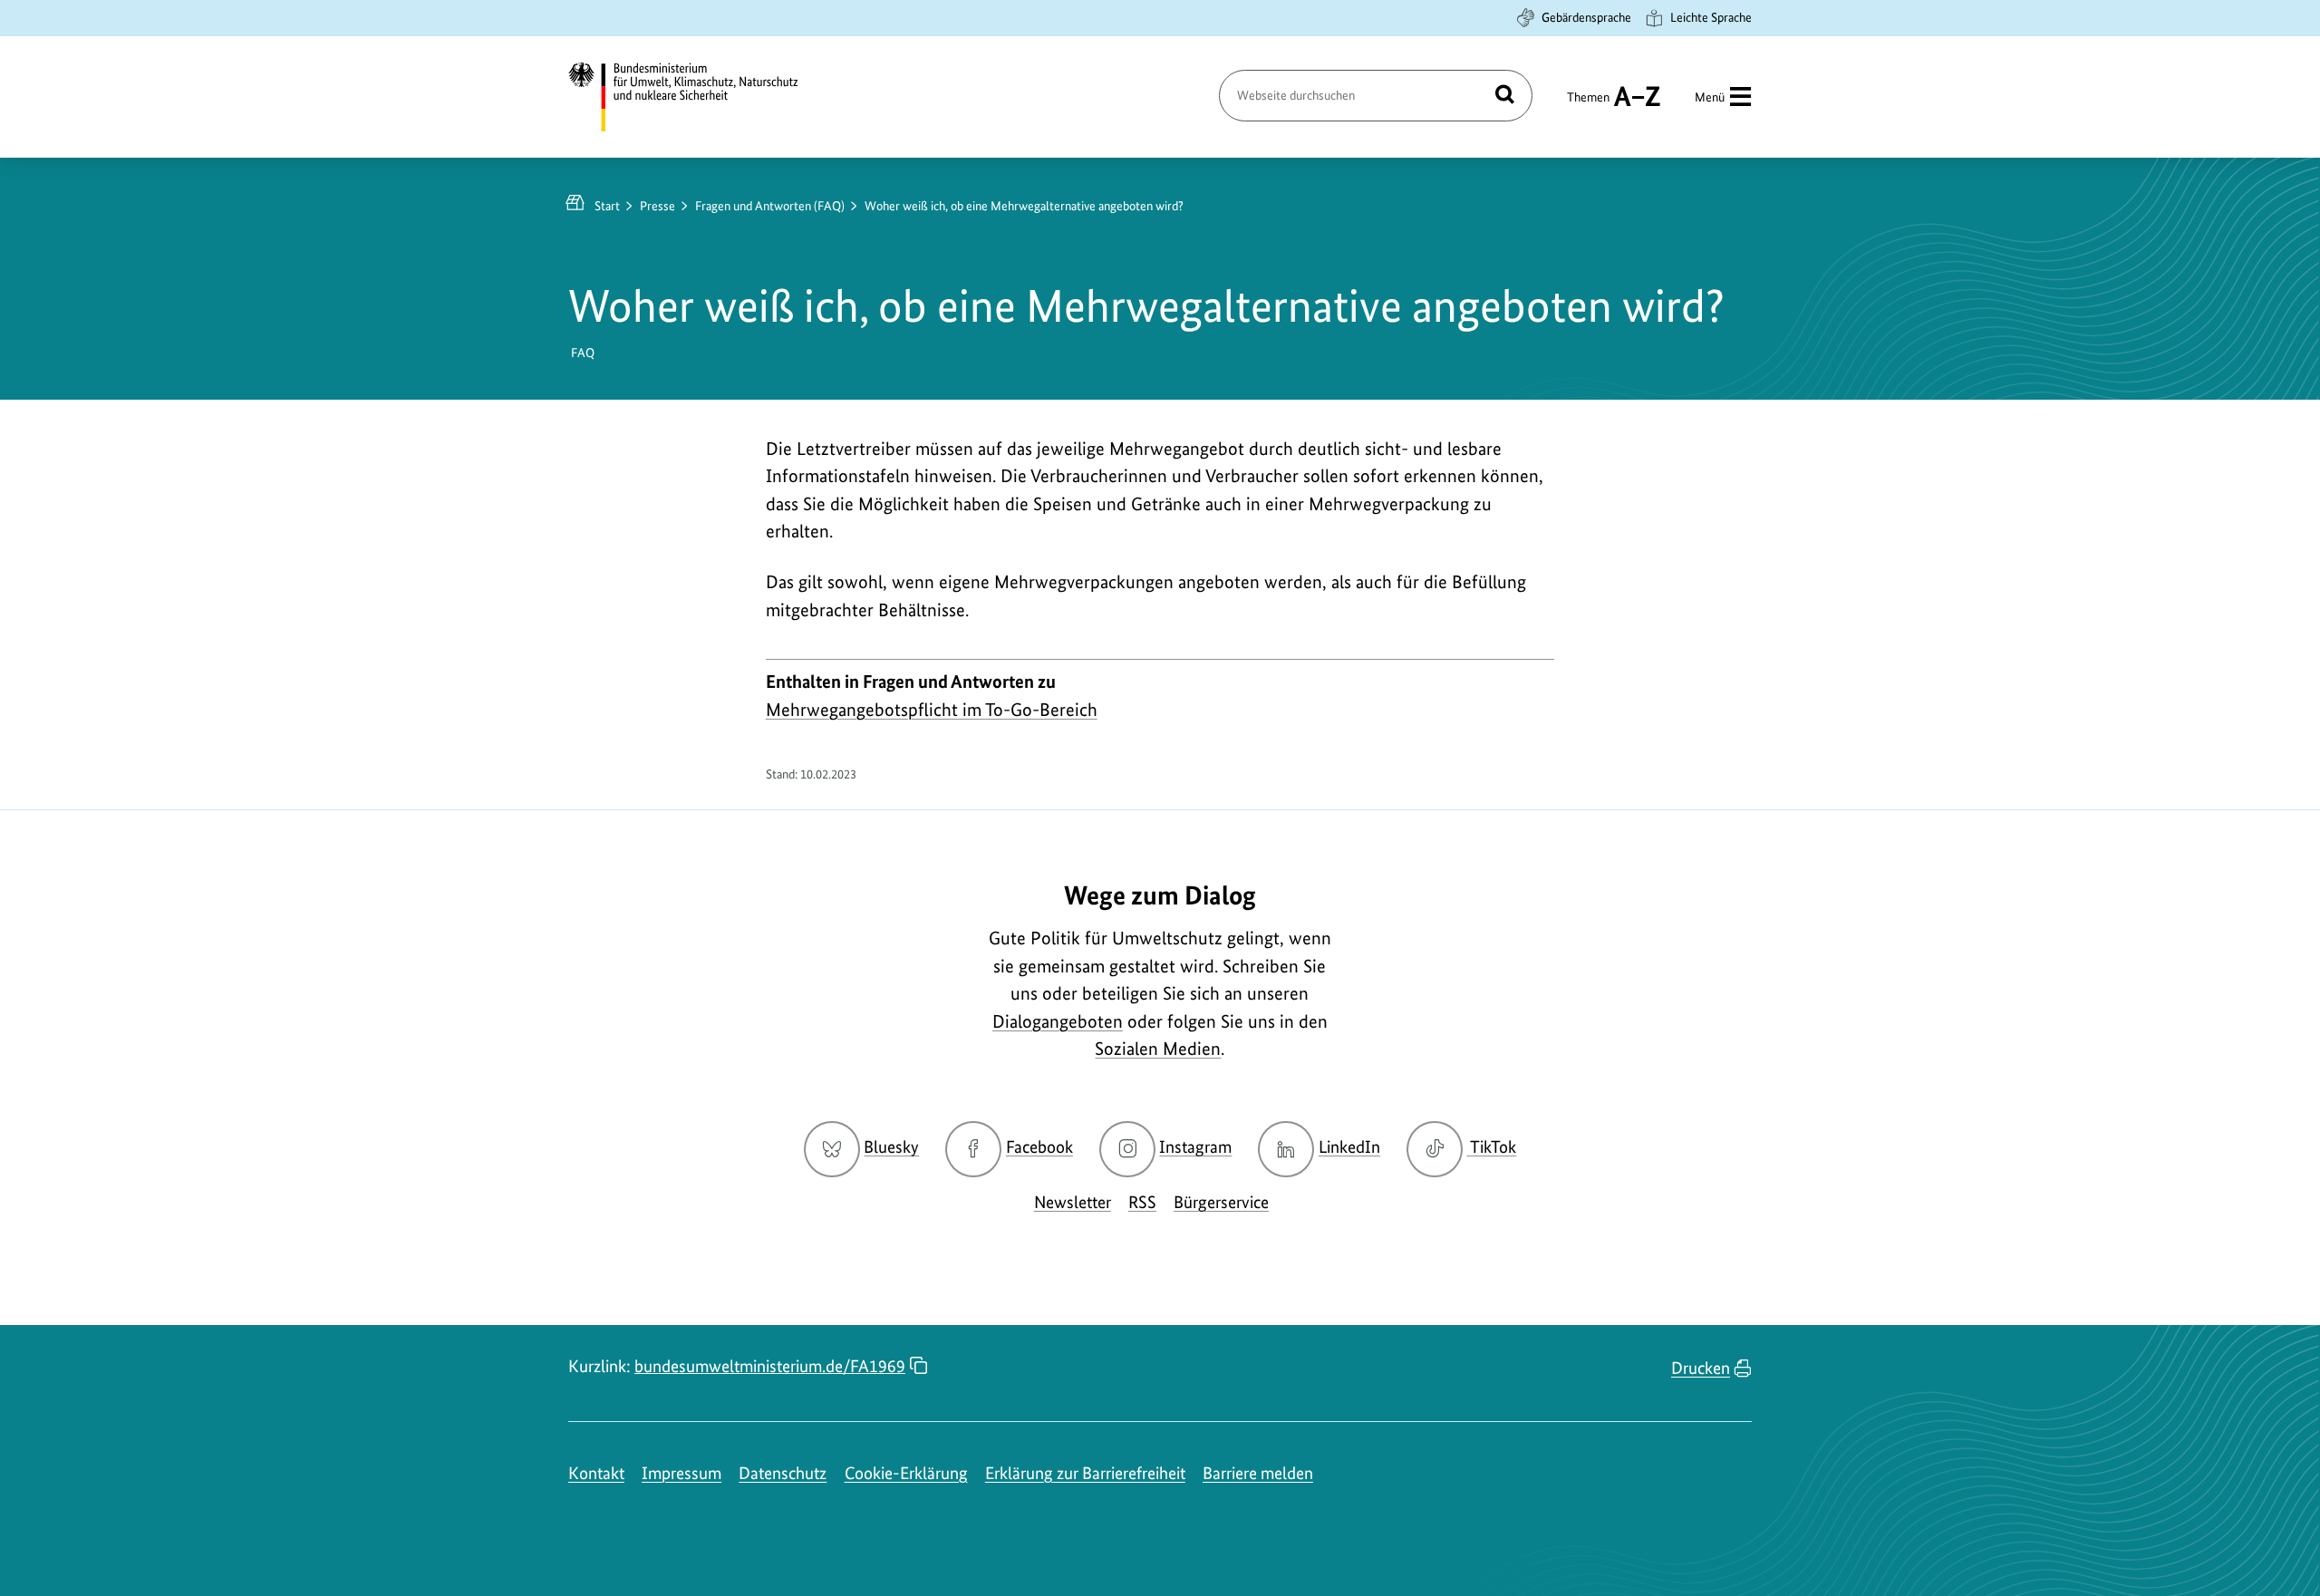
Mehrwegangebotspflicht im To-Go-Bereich (932, 710)
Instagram (1195, 1147)
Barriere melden (1258, 1473)
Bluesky (891, 1147)
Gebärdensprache (1586, 17)
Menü (1710, 97)
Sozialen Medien (1158, 1049)
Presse (657, 206)
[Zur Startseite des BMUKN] (699, 97)
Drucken (1701, 1368)
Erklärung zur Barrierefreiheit (1085, 1473)
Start (607, 206)
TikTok (1493, 1147)
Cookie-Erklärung (906, 1473)
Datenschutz (783, 1473)
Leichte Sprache (1711, 17)
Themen (1588, 105)
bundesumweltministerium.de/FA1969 (770, 1366)
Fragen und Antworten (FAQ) (770, 206)
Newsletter (1073, 1202)
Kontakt (596, 1473)
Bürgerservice (1221, 1202)
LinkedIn (1349, 1147)
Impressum (681, 1473)
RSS (1142, 1202)
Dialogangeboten (1058, 1021)
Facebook (1039, 1147)
